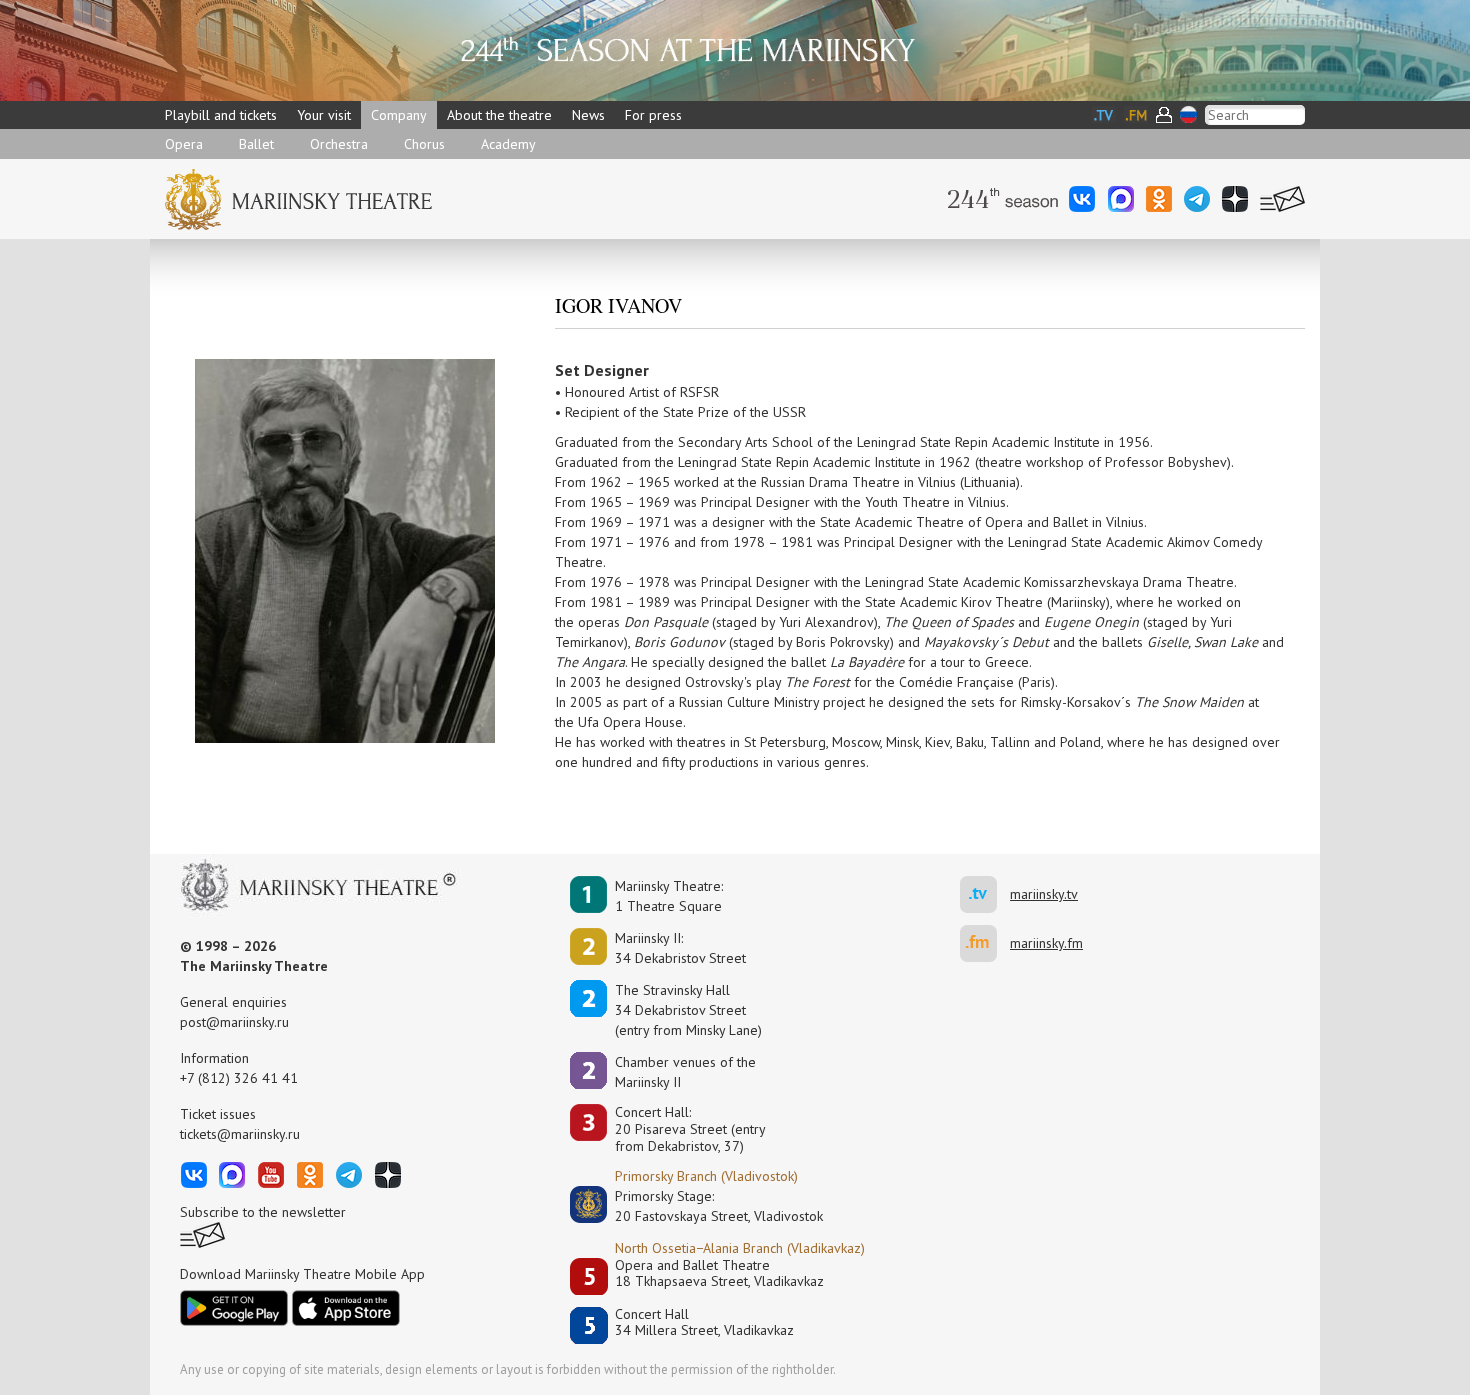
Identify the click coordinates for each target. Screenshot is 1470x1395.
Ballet (256, 144)
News (588, 115)
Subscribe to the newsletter (263, 1212)
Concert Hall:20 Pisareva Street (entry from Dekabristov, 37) (690, 1129)
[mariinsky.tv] (985, 894)
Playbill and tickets (221, 115)
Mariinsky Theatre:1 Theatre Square (669, 896)
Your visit (324, 115)
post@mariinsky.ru (234, 1022)
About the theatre (499, 115)
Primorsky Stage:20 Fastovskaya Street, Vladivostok (705, 1206)
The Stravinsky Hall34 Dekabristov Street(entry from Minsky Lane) (688, 1010)
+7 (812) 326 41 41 (239, 1078)
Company (399, 115)
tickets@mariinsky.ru (240, 1134)
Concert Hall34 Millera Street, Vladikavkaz (704, 1322)
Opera (184, 144)
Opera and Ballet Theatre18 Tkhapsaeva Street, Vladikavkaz (719, 1273)
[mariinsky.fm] (985, 943)
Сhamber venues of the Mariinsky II (685, 1072)
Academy (508, 144)
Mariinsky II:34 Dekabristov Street (680, 948)
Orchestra (339, 144)
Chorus (424, 144)
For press (653, 115)
